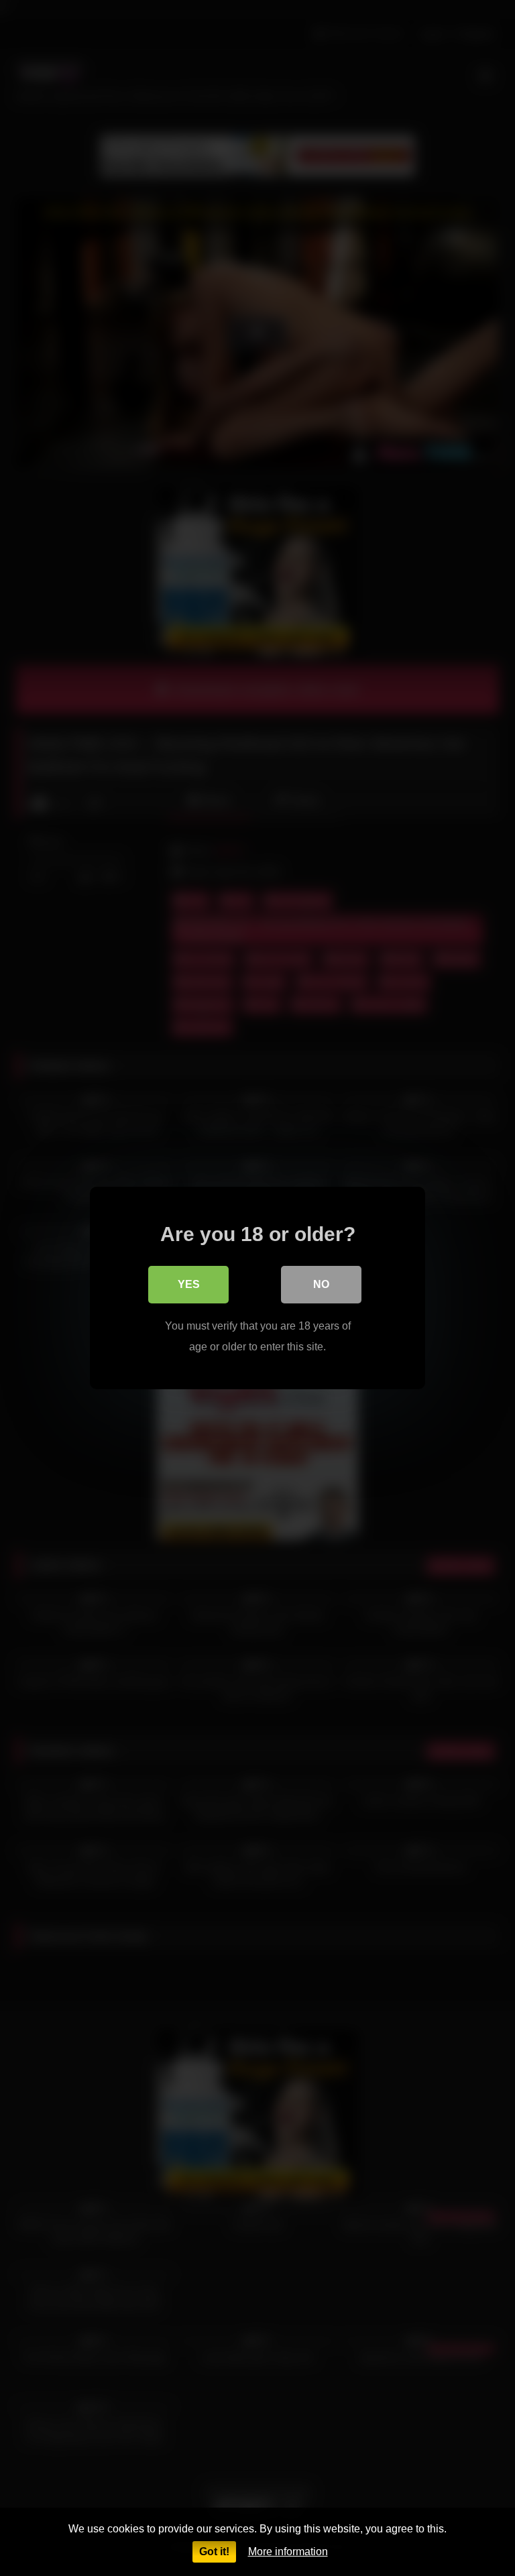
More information (288, 2552)
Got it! (214, 2552)
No (321, 1284)
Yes (189, 1284)
